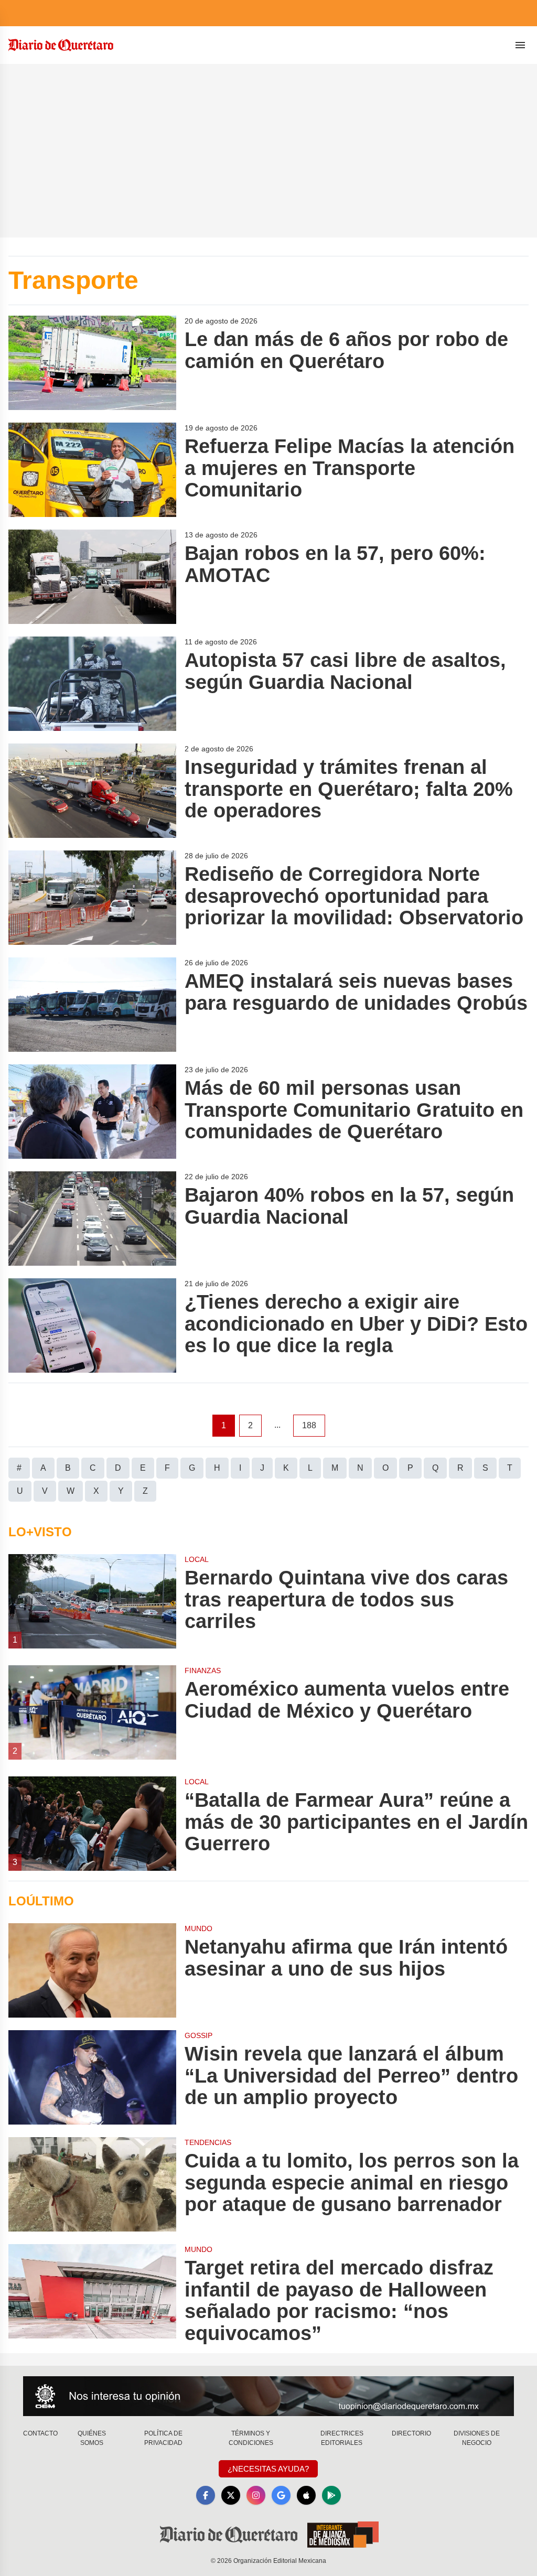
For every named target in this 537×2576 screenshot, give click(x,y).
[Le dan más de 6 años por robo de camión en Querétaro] (92, 363)
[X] (231, 2495)
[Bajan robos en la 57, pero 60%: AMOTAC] (92, 577)
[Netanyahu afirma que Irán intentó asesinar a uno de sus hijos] (92, 1970)
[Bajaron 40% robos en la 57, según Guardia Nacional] (92, 1219)
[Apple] (306, 2495)
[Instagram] (256, 2495)
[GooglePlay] (331, 2495)
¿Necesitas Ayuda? (268, 2469)
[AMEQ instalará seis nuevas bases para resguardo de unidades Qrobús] (92, 1005)
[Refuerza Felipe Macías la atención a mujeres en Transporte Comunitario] (92, 470)
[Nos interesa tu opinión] (268, 2396)
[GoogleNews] (281, 2495)
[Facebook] (206, 2495)
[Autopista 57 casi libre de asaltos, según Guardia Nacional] (92, 684)
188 (309, 1425)
